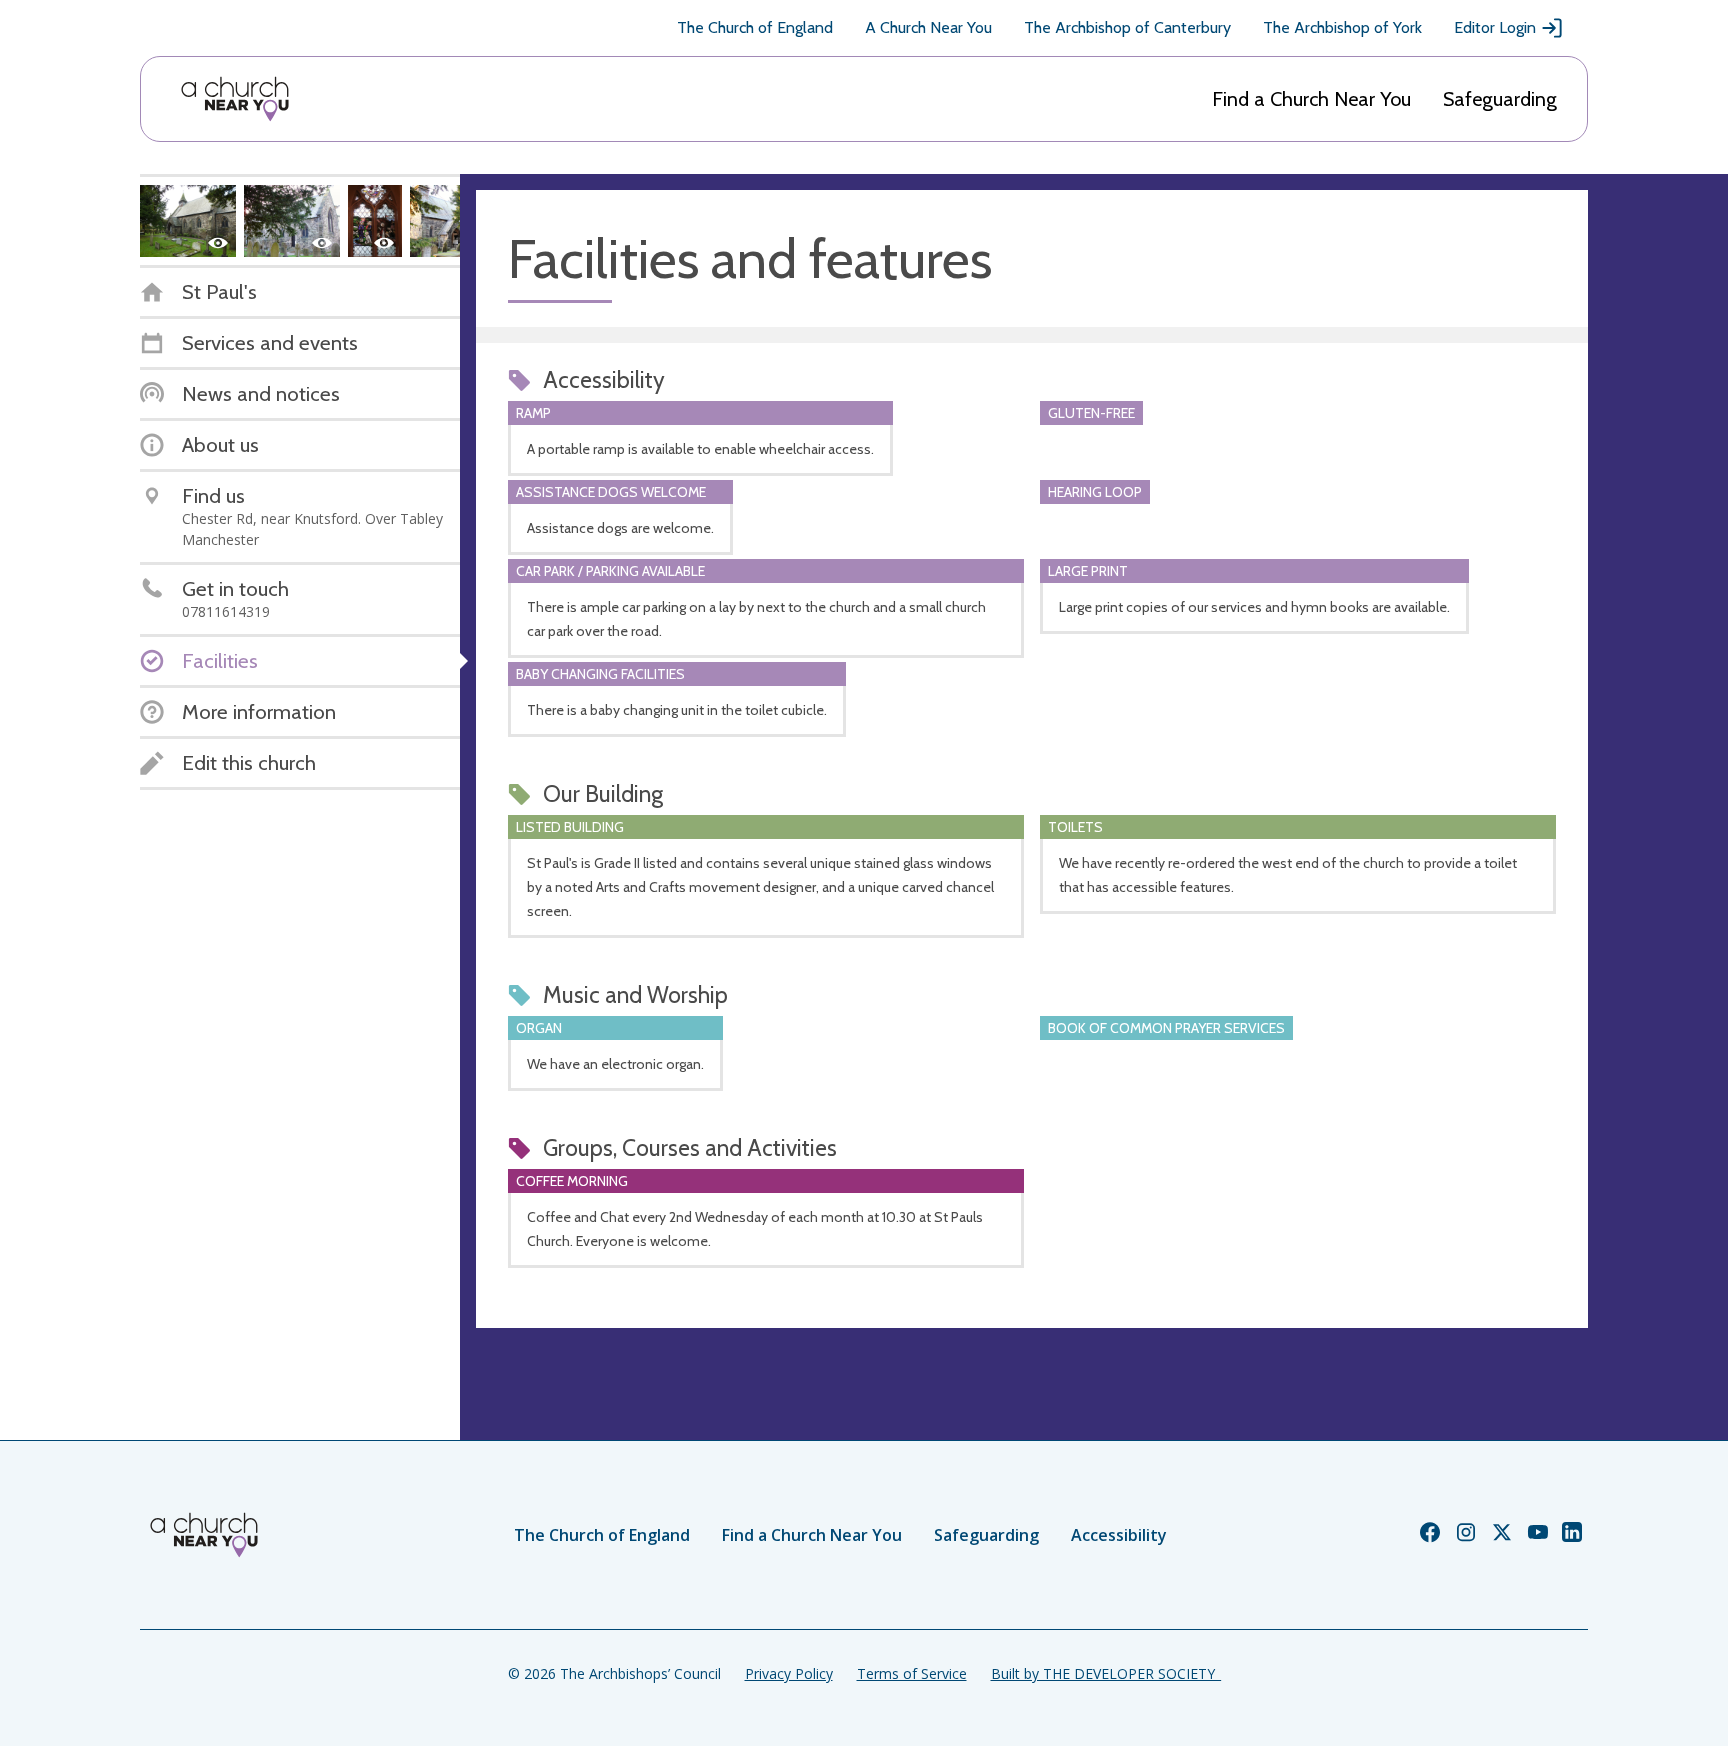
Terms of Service (912, 1673)
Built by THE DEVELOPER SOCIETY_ (1106, 1673)
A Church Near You (928, 27)
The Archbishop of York (1342, 27)
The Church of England (755, 27)
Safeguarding (1500, 99)
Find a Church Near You (1311, 99)
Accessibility (1119, 1535)
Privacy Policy (789, 1673)
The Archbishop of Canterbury (1127, 27)
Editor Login (1495, 27)
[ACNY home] (235, 99)
